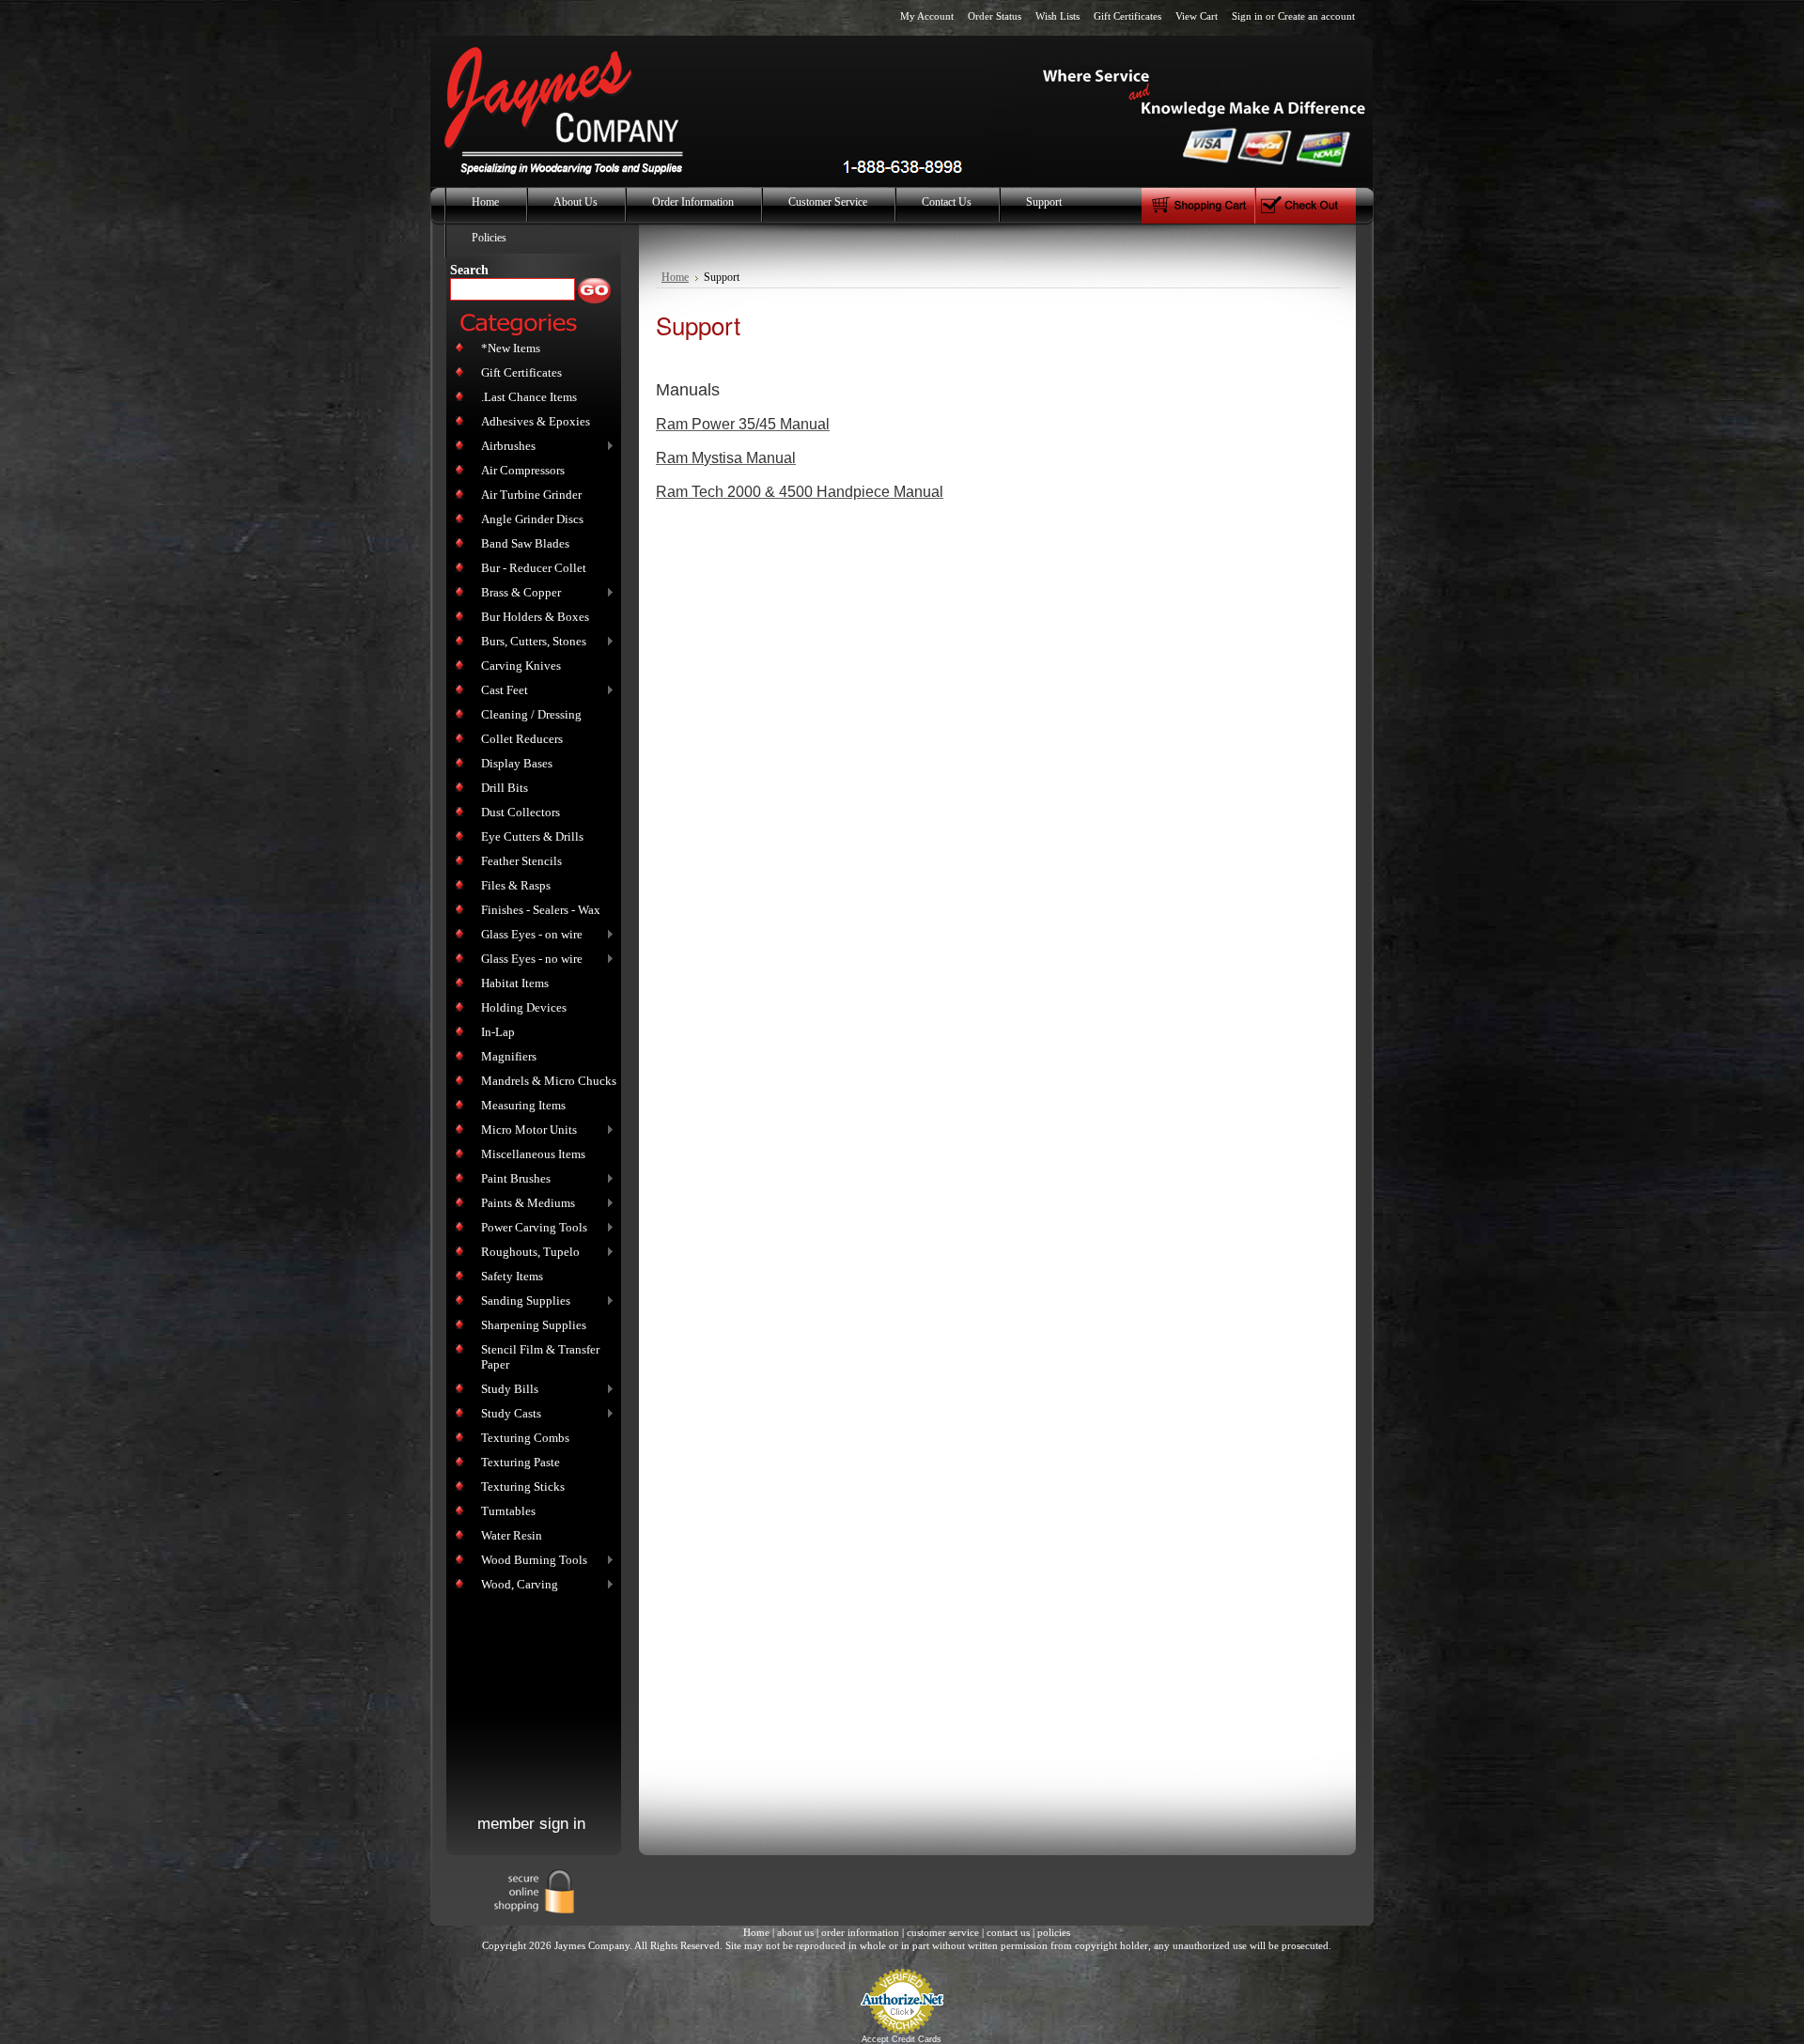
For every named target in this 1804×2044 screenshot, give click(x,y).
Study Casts (507, 1414)
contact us (1008, 1932)
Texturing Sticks (523, 1487)
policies (1054, 1932)
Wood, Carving (516, 1585)
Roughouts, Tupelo (527, 1253)
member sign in (531, 1824)
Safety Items (512, 1276)
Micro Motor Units (525, 1130)
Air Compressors (523, 470)
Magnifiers (509, 1056)
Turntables (508, 1511)
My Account (927, 16)
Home (675, 278)
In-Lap (498, 1032)
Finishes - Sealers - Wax (541, 910)
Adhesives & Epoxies (536, 421)
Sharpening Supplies (534, 1325)
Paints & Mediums (524, 1204)
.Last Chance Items (529, 397)
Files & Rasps (516, 885)
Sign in (1247, 16)
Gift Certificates (1127, 16)
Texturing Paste (521, 1462)
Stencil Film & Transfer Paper (540, 1357)
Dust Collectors (521, 812)
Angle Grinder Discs (532, 519)
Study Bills (506, 1390)
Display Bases (517, 763)
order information (860, 1932)
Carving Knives (521, 666)
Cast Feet (501, 691)
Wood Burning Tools (530, 1561)
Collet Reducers (522, 739)
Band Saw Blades (525, 543)
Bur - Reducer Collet (534, 568)
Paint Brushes (512, 1179)
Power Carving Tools (530, 1228)
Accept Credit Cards (902, 2039)
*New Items (511, 348)
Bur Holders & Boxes (535, 617)
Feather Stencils (521, 861)
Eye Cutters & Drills (532, 836)
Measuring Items (523, 1105)
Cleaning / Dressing (531, 714)
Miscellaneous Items (533, 1154)
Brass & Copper (517, 593)
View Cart (1197, 16)
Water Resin (512, 1535)
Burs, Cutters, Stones (530, 642)
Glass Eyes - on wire (528, 935)
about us (795, 1932)
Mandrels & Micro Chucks (549, 1081)
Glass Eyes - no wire (528, 960)
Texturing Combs (525, 1438)
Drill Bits (505, 788)
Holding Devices (524, 1007)
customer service (943, 1932)
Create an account (1316, 16)
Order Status (995, 16)
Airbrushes (505, 447)
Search (469, 270)
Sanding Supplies (522, 1301)
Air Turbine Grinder (531, 495)
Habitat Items (515, 983)
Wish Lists (1058, 16)
